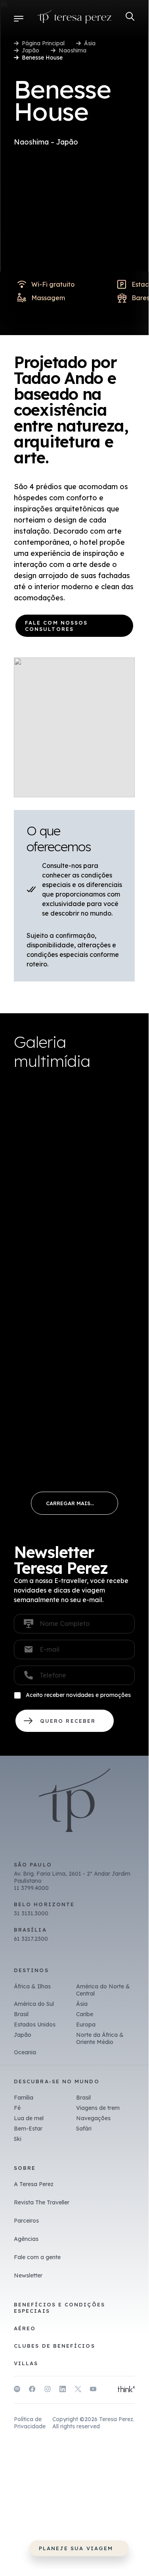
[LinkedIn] (63, 2390)
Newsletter (28, 2275)
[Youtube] (93, 2390)
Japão (31, 50)
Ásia (90, 43)
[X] (78, 2390)
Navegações (93, 2118)
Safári (84, 2129)
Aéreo (25, 2328)
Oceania (25, 2052)
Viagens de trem (98, 2108)
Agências (26, 2239)
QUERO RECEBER (65, 1721)
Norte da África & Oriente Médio (100, 2038)
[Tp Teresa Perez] (74, 18)
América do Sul (34, 2004)
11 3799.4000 (31, 1888)
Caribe (85, 2014)
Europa (86, 2025)
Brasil (21, 2014)
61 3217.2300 (31, 1939)
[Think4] (126, 2390)
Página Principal (43, 43)
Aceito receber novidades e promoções (78, 1695)
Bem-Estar (28, 2129)
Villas (26, 2363)
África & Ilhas (32, 1986)
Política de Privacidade (30, 2423)
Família (24, 2098)
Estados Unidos (35, 2025)
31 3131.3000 (31, 1913)
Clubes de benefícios (54, 2346)
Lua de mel (29, 2118)
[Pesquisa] (130, 16)
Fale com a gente (37, 2257)
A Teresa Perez (34, 2184)
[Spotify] (17, 2390)
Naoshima (73, 50)
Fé (17, 2108)
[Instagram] (48, 2390)
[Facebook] (32, 2390)
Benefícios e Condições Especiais (59, 2308)
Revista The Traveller (42, 2202)
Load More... (74, 1503)
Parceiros (26, 2221)
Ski (18, 2139)
